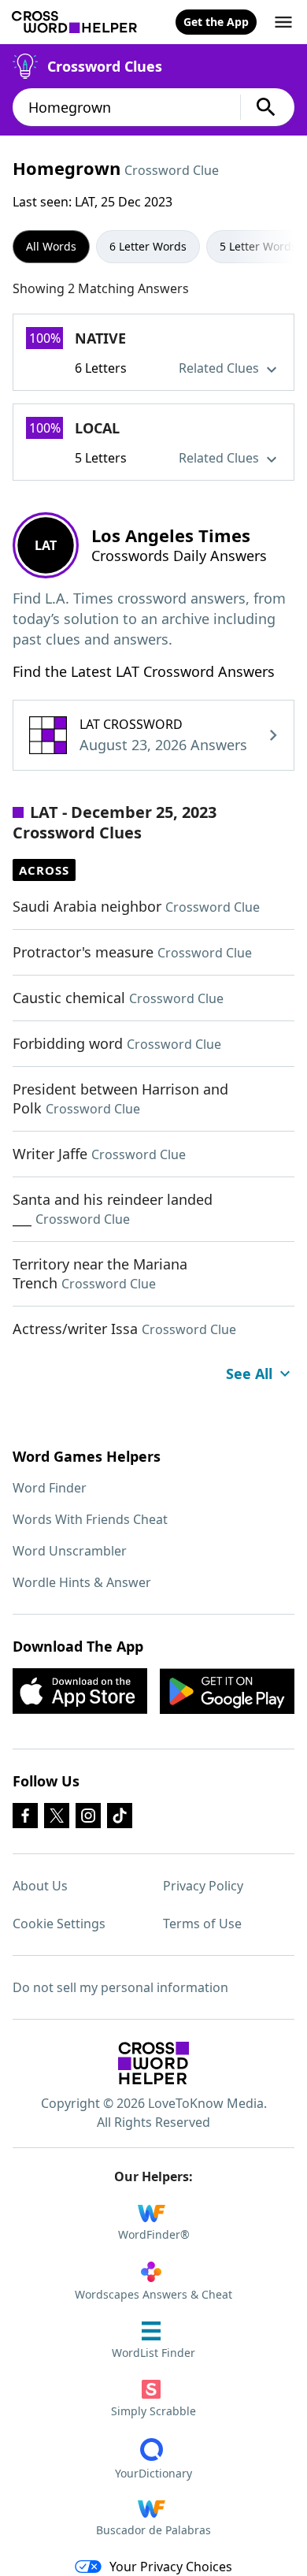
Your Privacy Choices (171, 2567)
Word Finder (50, 1488)
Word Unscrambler (70, 1551)
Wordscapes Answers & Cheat (153, 2294)
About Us (40, 1886)
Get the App (216, 22)
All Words (51, 246)
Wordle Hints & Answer (82, 1582)
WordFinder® (154, 2234)
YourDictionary (153, 2473)
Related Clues (220, 368)
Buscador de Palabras (153, 2530)
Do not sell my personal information (120, 1987)
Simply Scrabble (153, 2411)
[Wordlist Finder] (153, 2063)
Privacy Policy (203, 1886)
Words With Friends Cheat (90, 1519)
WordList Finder (153, 2353)
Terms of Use (202, 1924)
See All (249, 1373)
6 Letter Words (148, 246)
